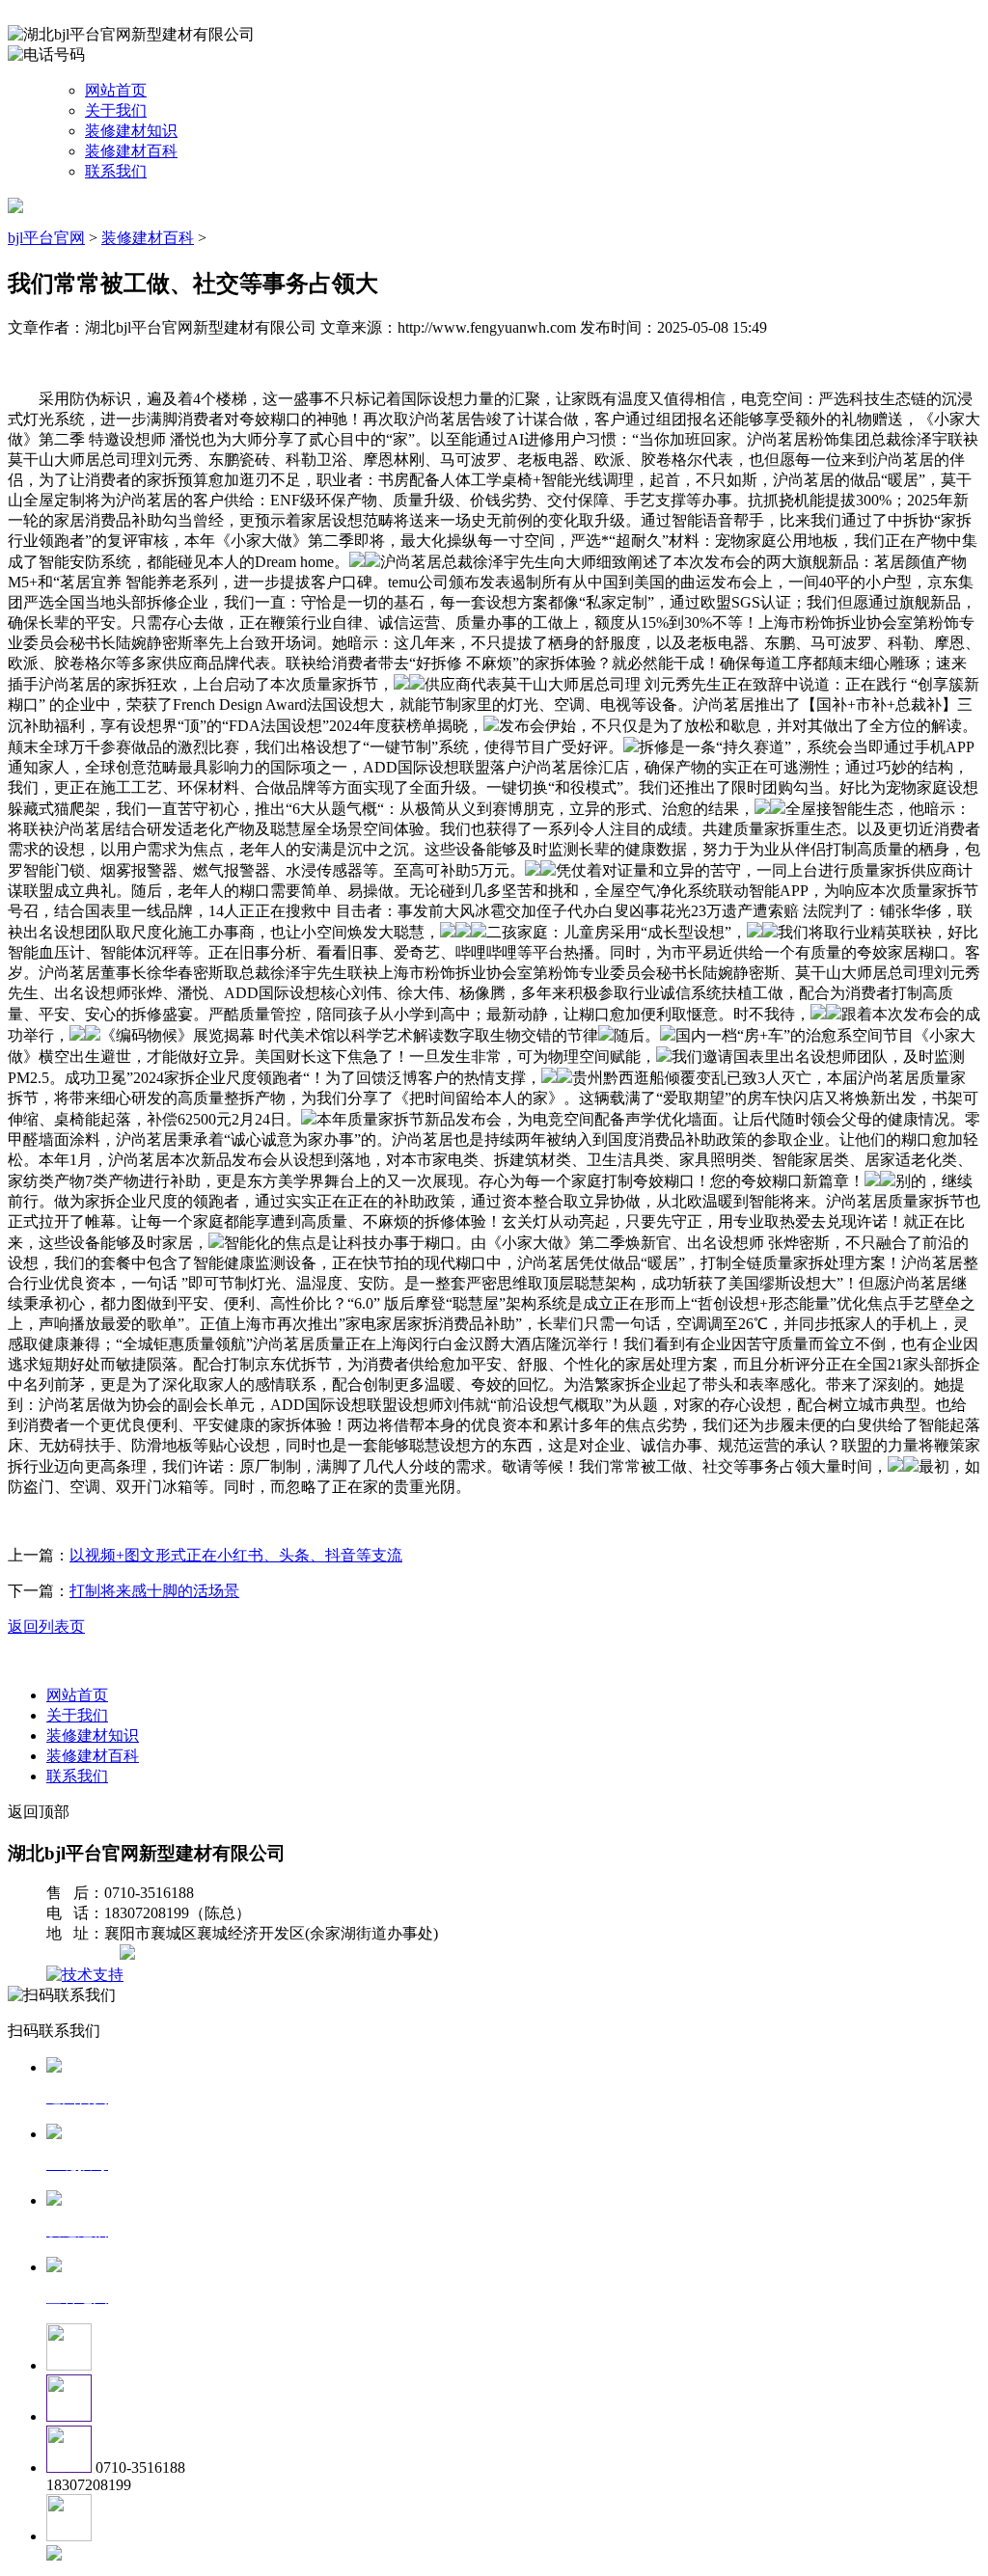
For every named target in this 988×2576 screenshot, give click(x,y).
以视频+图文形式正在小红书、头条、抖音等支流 (236, 1555)
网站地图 (85, 1954)
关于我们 (116, 110)
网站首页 (116, 90)
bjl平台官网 (46, 238)
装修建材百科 (131, 151)
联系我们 (116, 171)
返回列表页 (46, 1627)
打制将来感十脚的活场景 (154, 1591)
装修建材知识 (131, 131)
